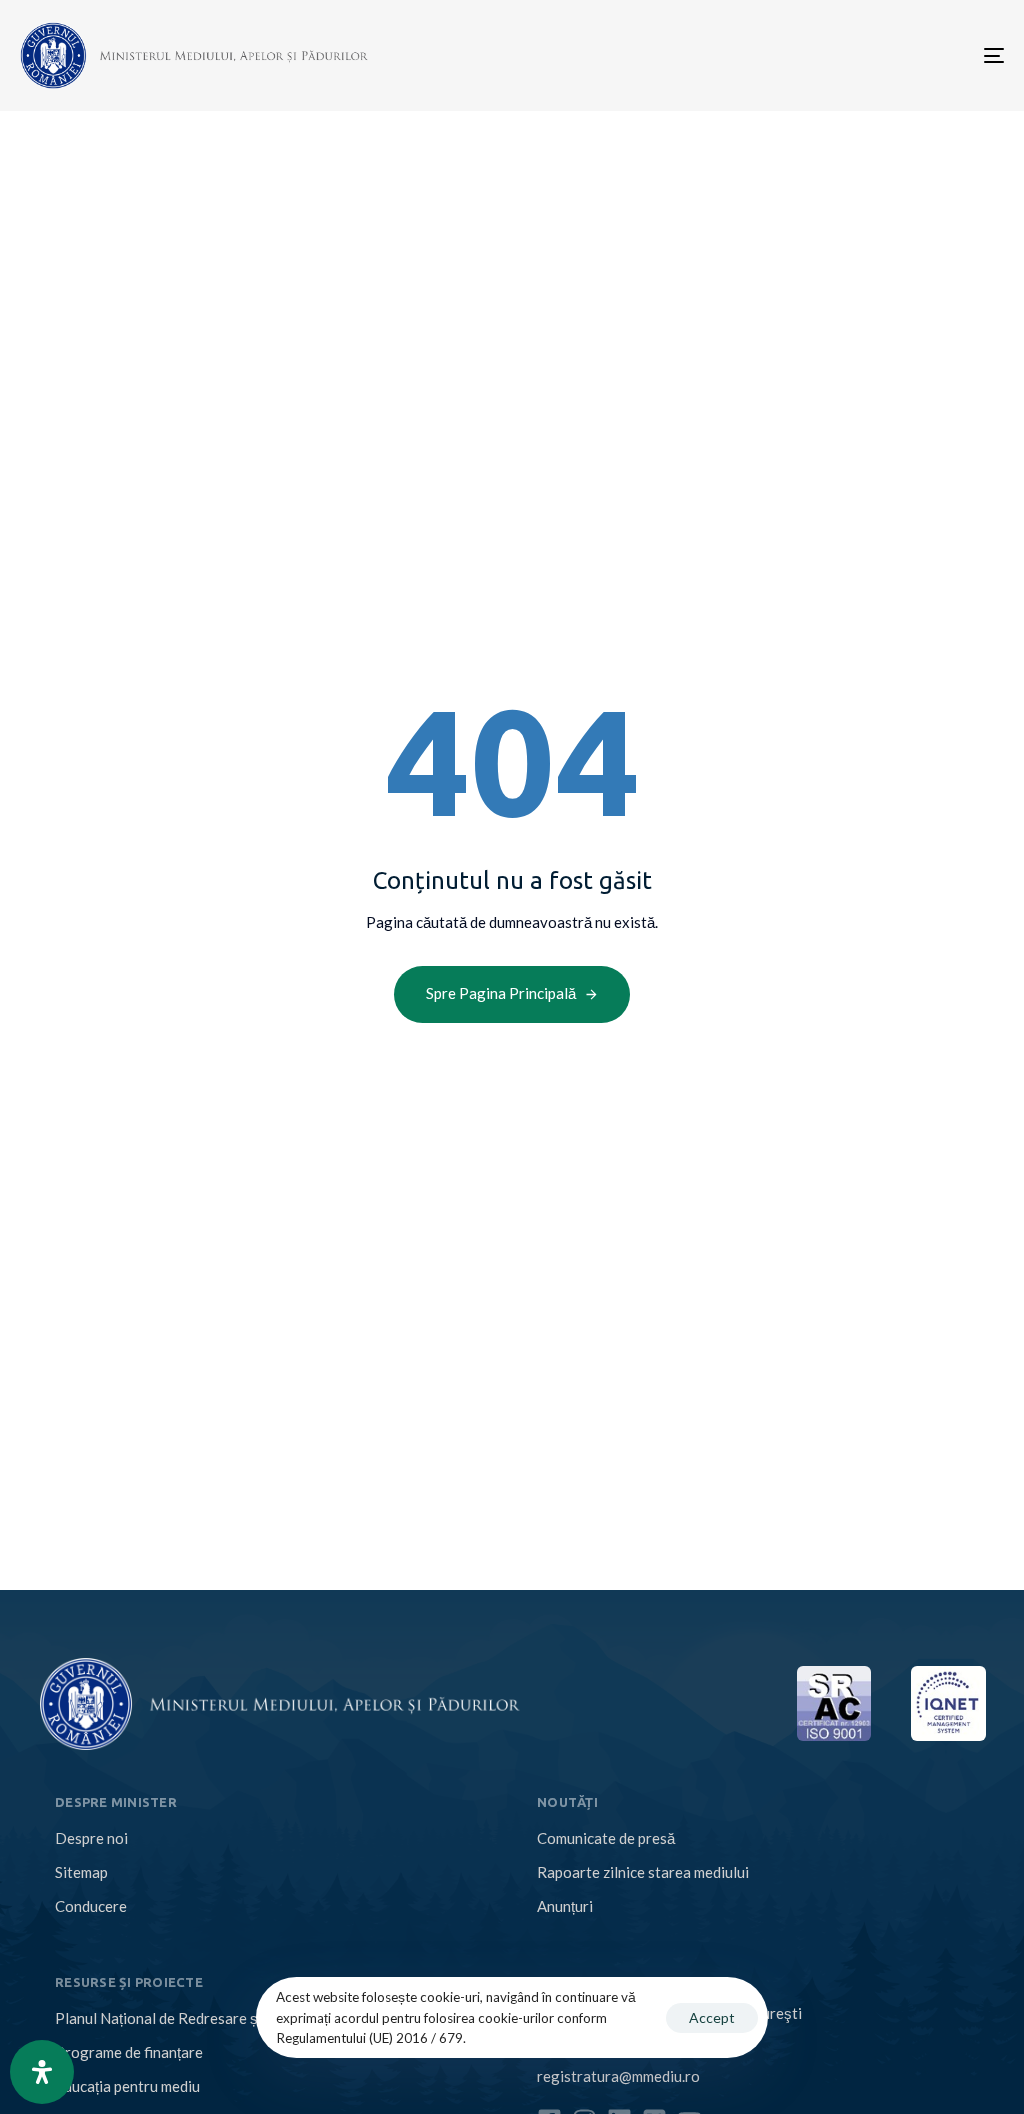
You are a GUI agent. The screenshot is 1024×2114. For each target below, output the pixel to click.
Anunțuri (565, 1906)
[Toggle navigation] (840, 55)
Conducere (91, 1906)
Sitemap (81, 1872)
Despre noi (91, 1838)
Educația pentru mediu (127, 2086)
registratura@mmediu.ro (618, 2076)
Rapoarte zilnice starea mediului (643, 1872)
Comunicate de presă (606, 1838)
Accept (712, 2017)
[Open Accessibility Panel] (42, 2072)
